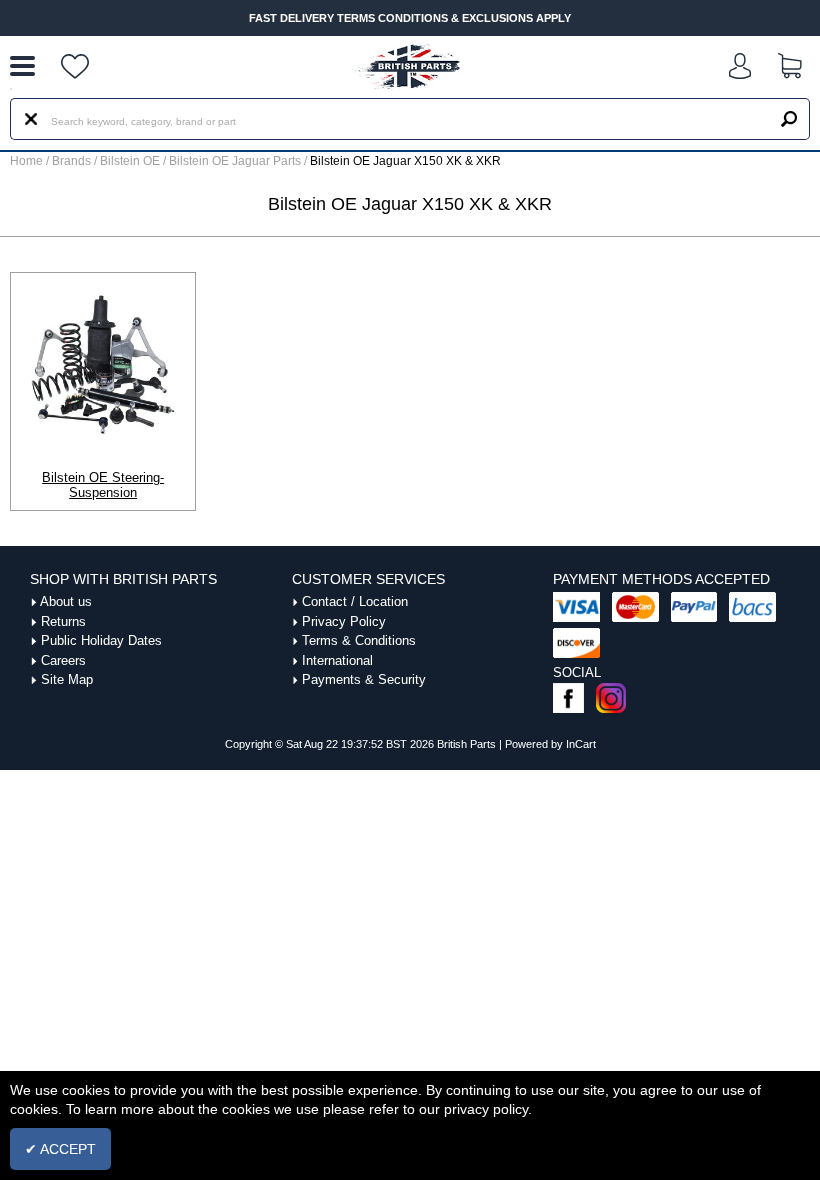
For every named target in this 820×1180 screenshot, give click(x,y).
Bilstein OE (131, 161)
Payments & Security (364, 679)
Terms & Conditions (359, 640)
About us (66, 601)
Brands (71, 161)
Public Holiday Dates (101, 640)
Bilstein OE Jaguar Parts (236, 161)
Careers (63, 660)
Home (26, 161)
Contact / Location (355, 601)
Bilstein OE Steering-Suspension (103, 485)
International (337, 660)
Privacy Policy (344, 621)
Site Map (67, 679)
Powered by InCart (550, 744)
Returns (63, 621)
